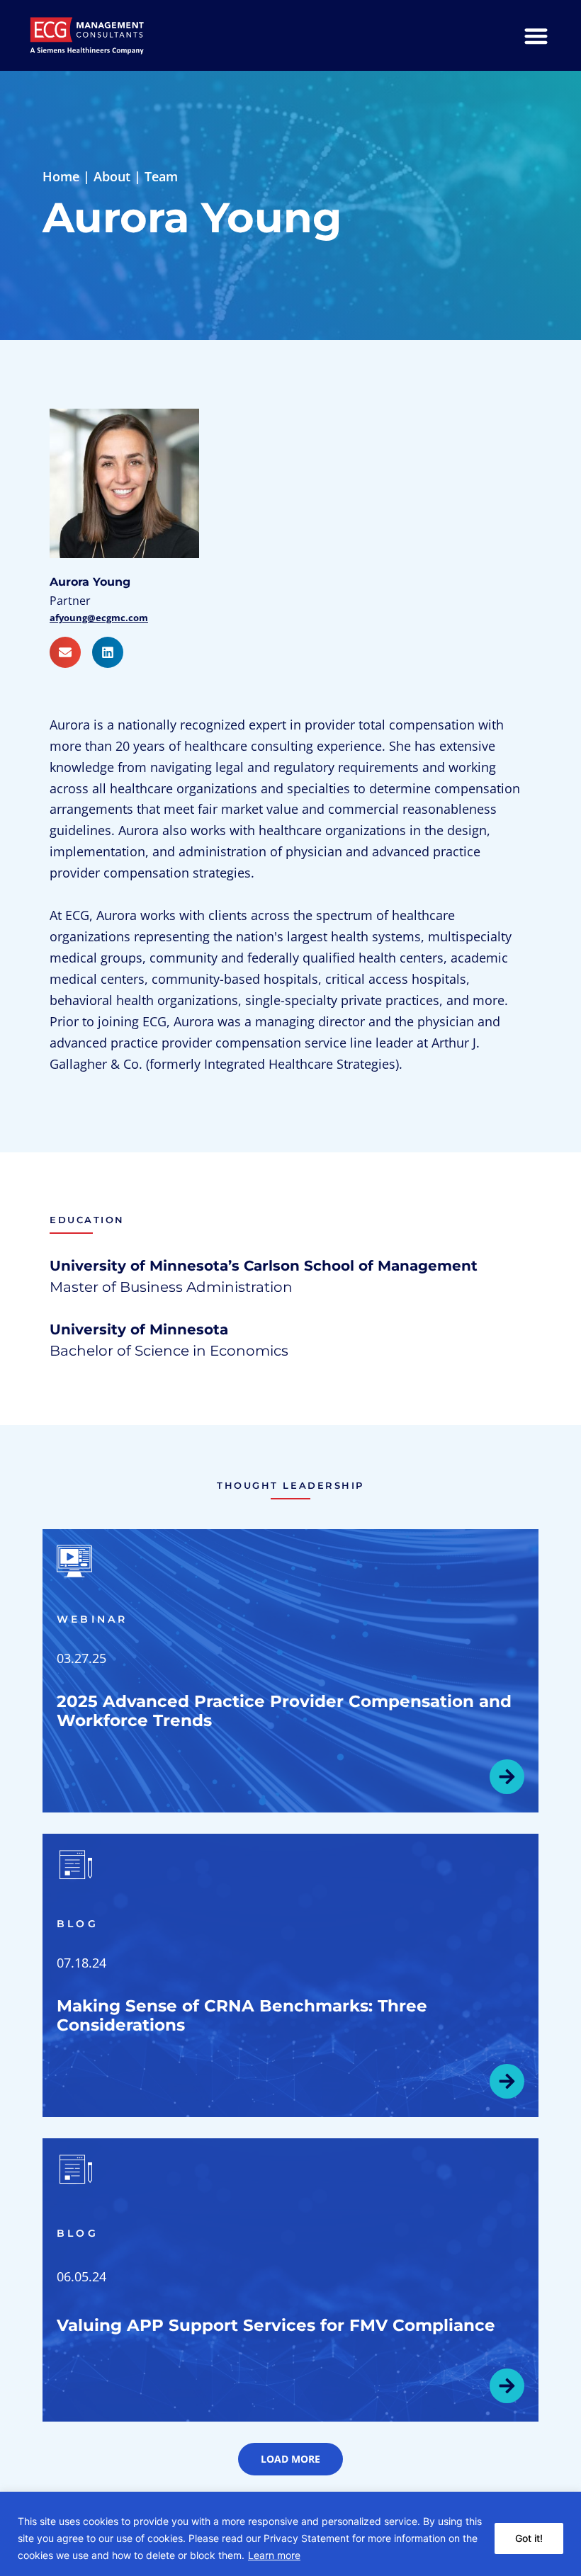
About (112, 176)
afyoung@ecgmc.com (99, 618)
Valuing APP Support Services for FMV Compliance (276, 2325)
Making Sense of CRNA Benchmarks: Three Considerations (242, 2015)
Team (161, 176)
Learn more (274, 2555)
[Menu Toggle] (536, 36)
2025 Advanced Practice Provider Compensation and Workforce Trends (284, 1711)
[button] (290, 2459)
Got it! (529, 2538)
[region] (290, 2534)
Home (61, 176)
